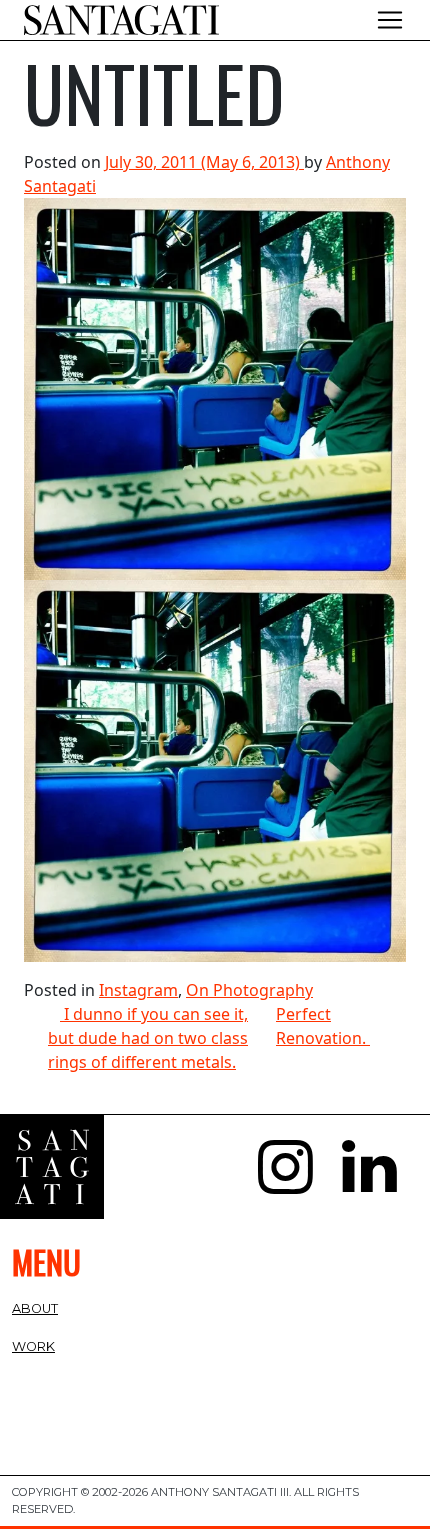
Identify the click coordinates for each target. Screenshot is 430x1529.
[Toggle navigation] (390, 20)
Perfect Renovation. (323, 1026)
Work (33, 1346)
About (35, 1308)
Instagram (138, 990)
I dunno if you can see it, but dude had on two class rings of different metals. (148, 1038)
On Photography (249, 990)
